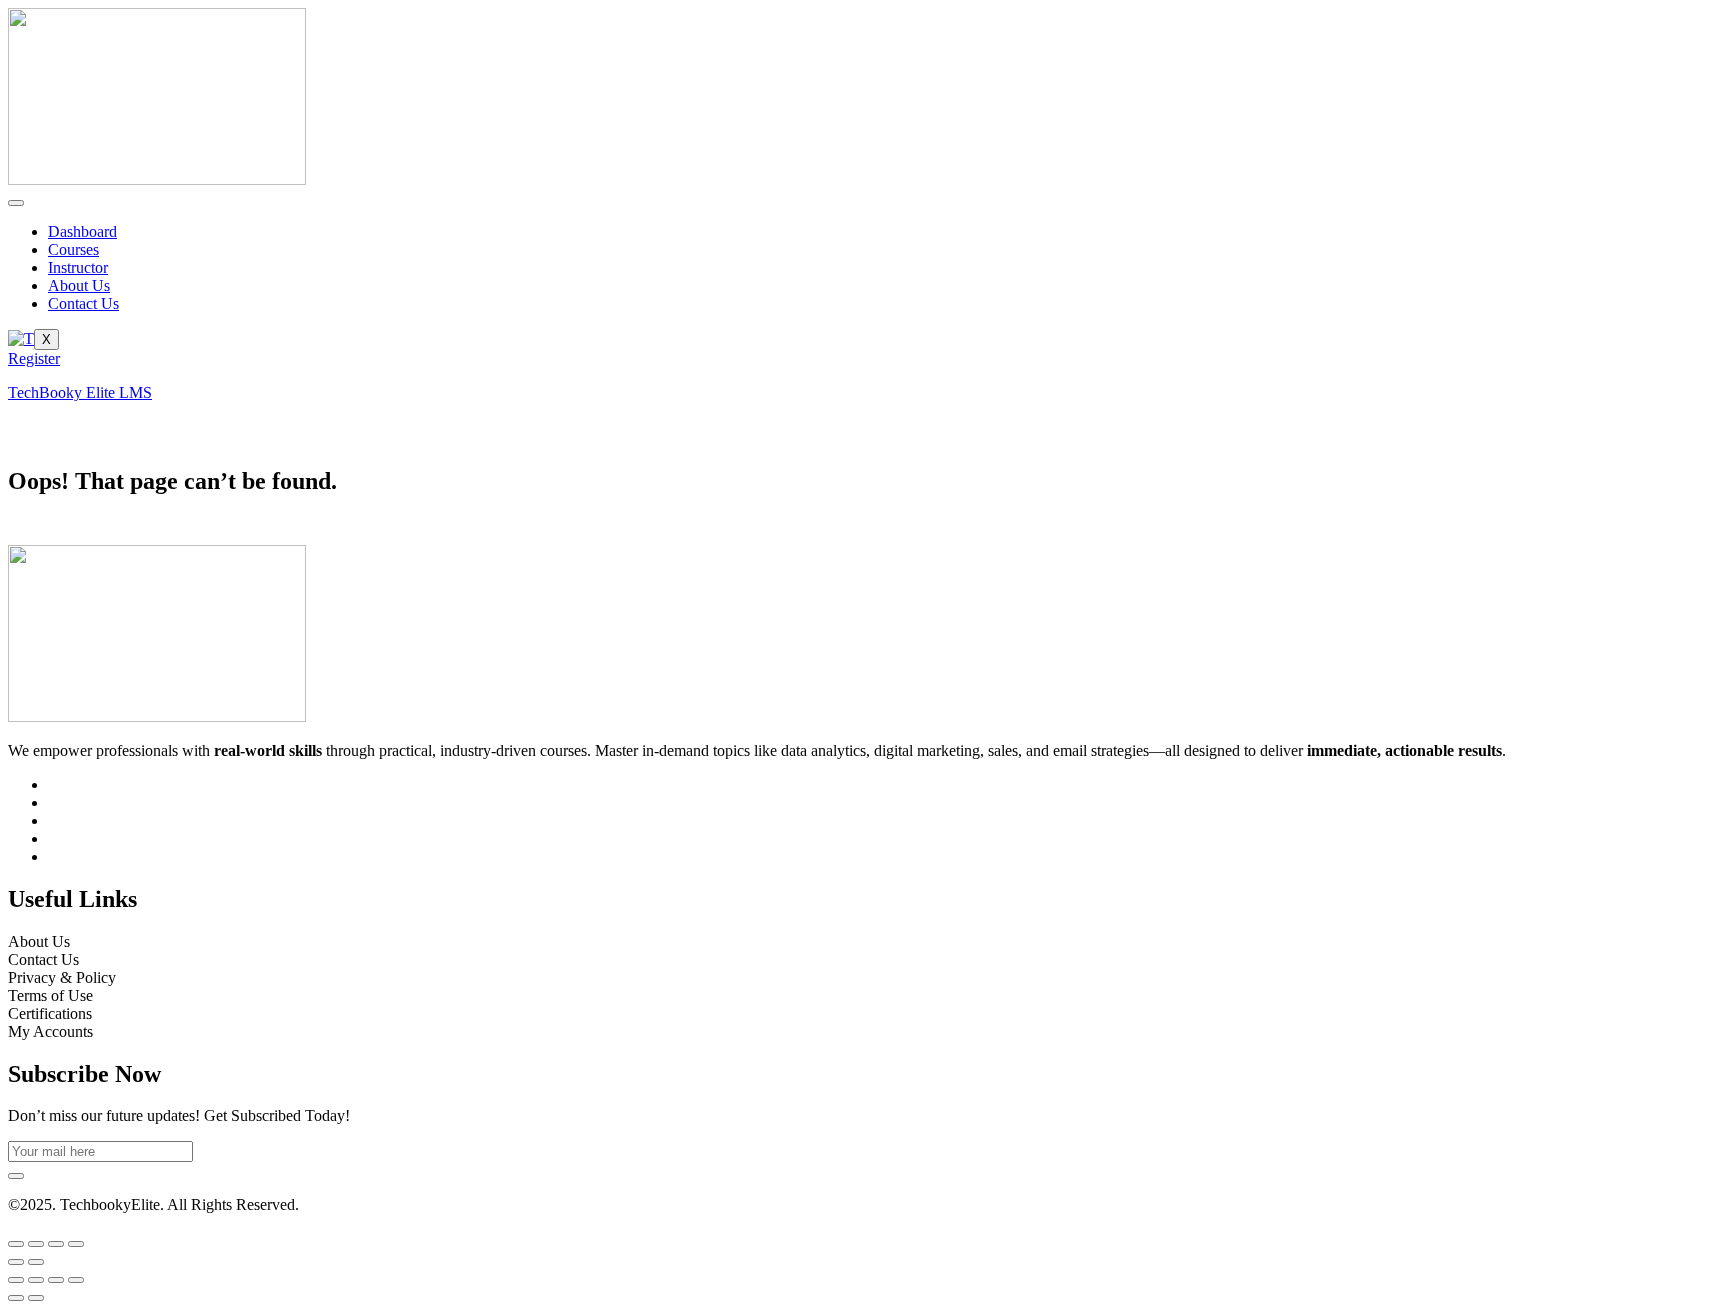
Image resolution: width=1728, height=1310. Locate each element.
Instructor (78, 267)
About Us (79, 285)
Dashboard (82, 231)
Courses (73, 249)
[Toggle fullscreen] (36, 1244)
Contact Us (83, 303)
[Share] (56, 1244)
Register (34, 358)
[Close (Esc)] (76, 1244)
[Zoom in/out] (16, 1244)
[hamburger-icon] (16, 203)
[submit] (16, 1176)
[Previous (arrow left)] (16, 1262)
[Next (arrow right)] (36, 1262)
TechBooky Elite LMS (80, 392)
